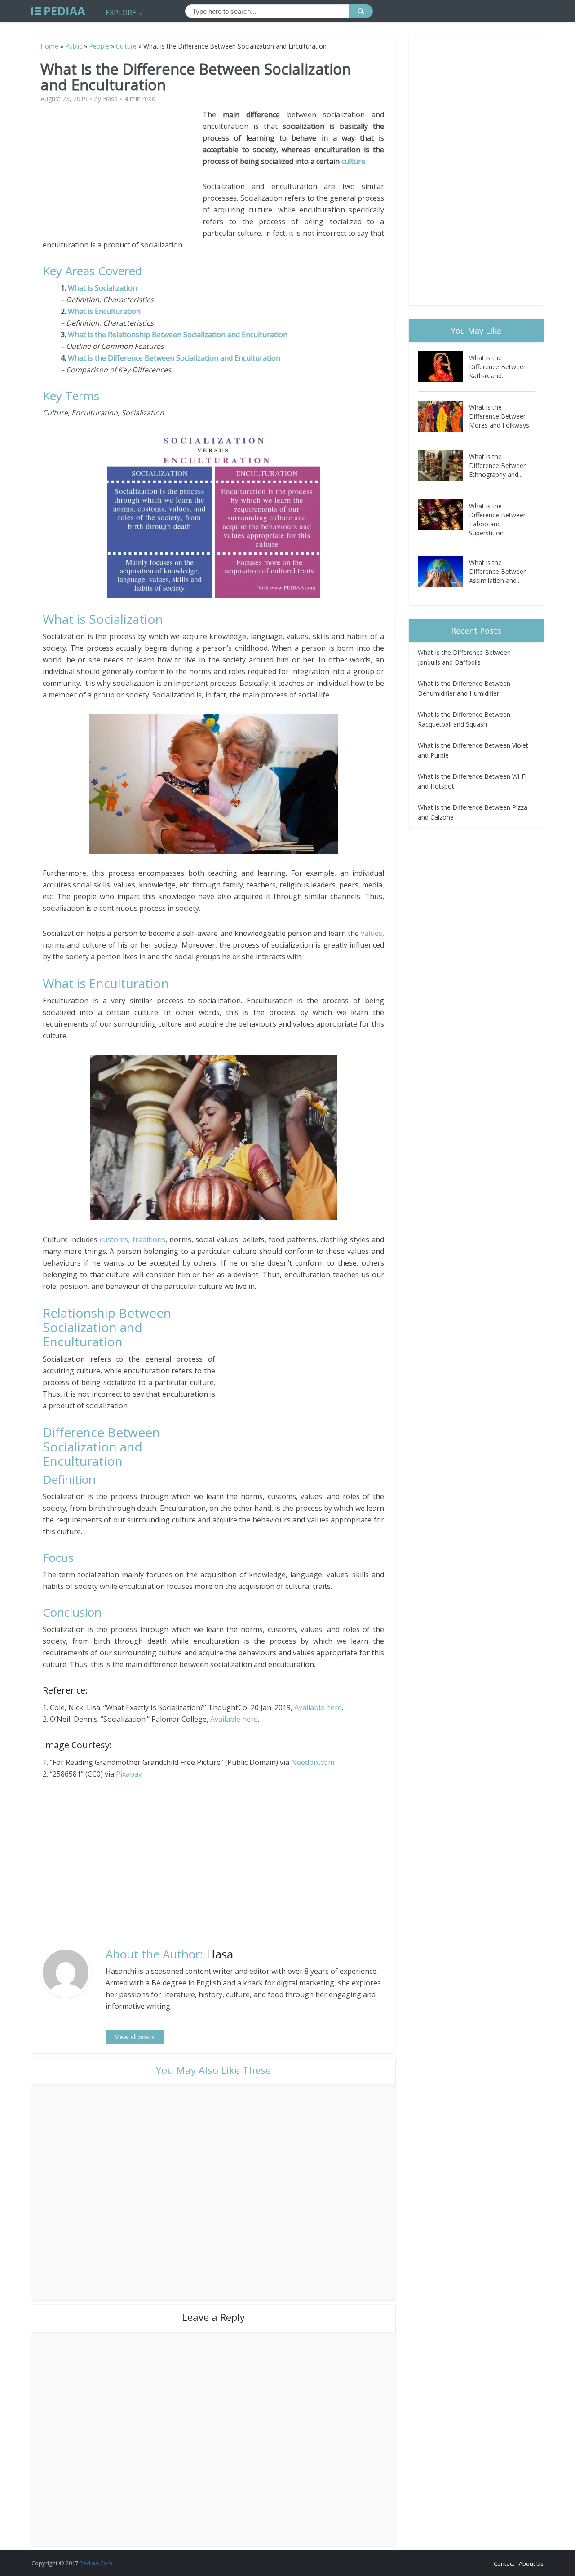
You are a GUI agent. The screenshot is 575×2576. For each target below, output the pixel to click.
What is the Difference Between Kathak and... (498, 367)
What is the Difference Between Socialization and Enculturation (174, 358)
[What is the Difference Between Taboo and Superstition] (443, 515)
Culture (126, 46)
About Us (531, 2563)
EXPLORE (121, 13)
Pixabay (129, 1774)
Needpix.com (313, 1762)
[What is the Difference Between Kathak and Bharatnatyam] (443, 367)
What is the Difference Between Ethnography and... (498, 465)
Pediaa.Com (96, 2563)
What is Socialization (102, 288)
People (99, 46)
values (372, 933)
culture (353, 161)
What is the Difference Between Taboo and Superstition (498, 519)
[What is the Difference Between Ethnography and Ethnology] (443, 465)
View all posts (135, 2037)
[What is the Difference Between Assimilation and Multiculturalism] (443, 571)
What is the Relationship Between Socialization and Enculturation (178, 335)
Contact (504, 2563)
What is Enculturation (104, 311)
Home (49, 46)
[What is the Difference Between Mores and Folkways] (443, 416)
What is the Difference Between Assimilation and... (498, 571)
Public (74, 46)
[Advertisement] (123, 172)
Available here (318, 1707)
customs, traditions (132, 1239)
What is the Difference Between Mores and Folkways (499, 416)
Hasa (110, 99)
